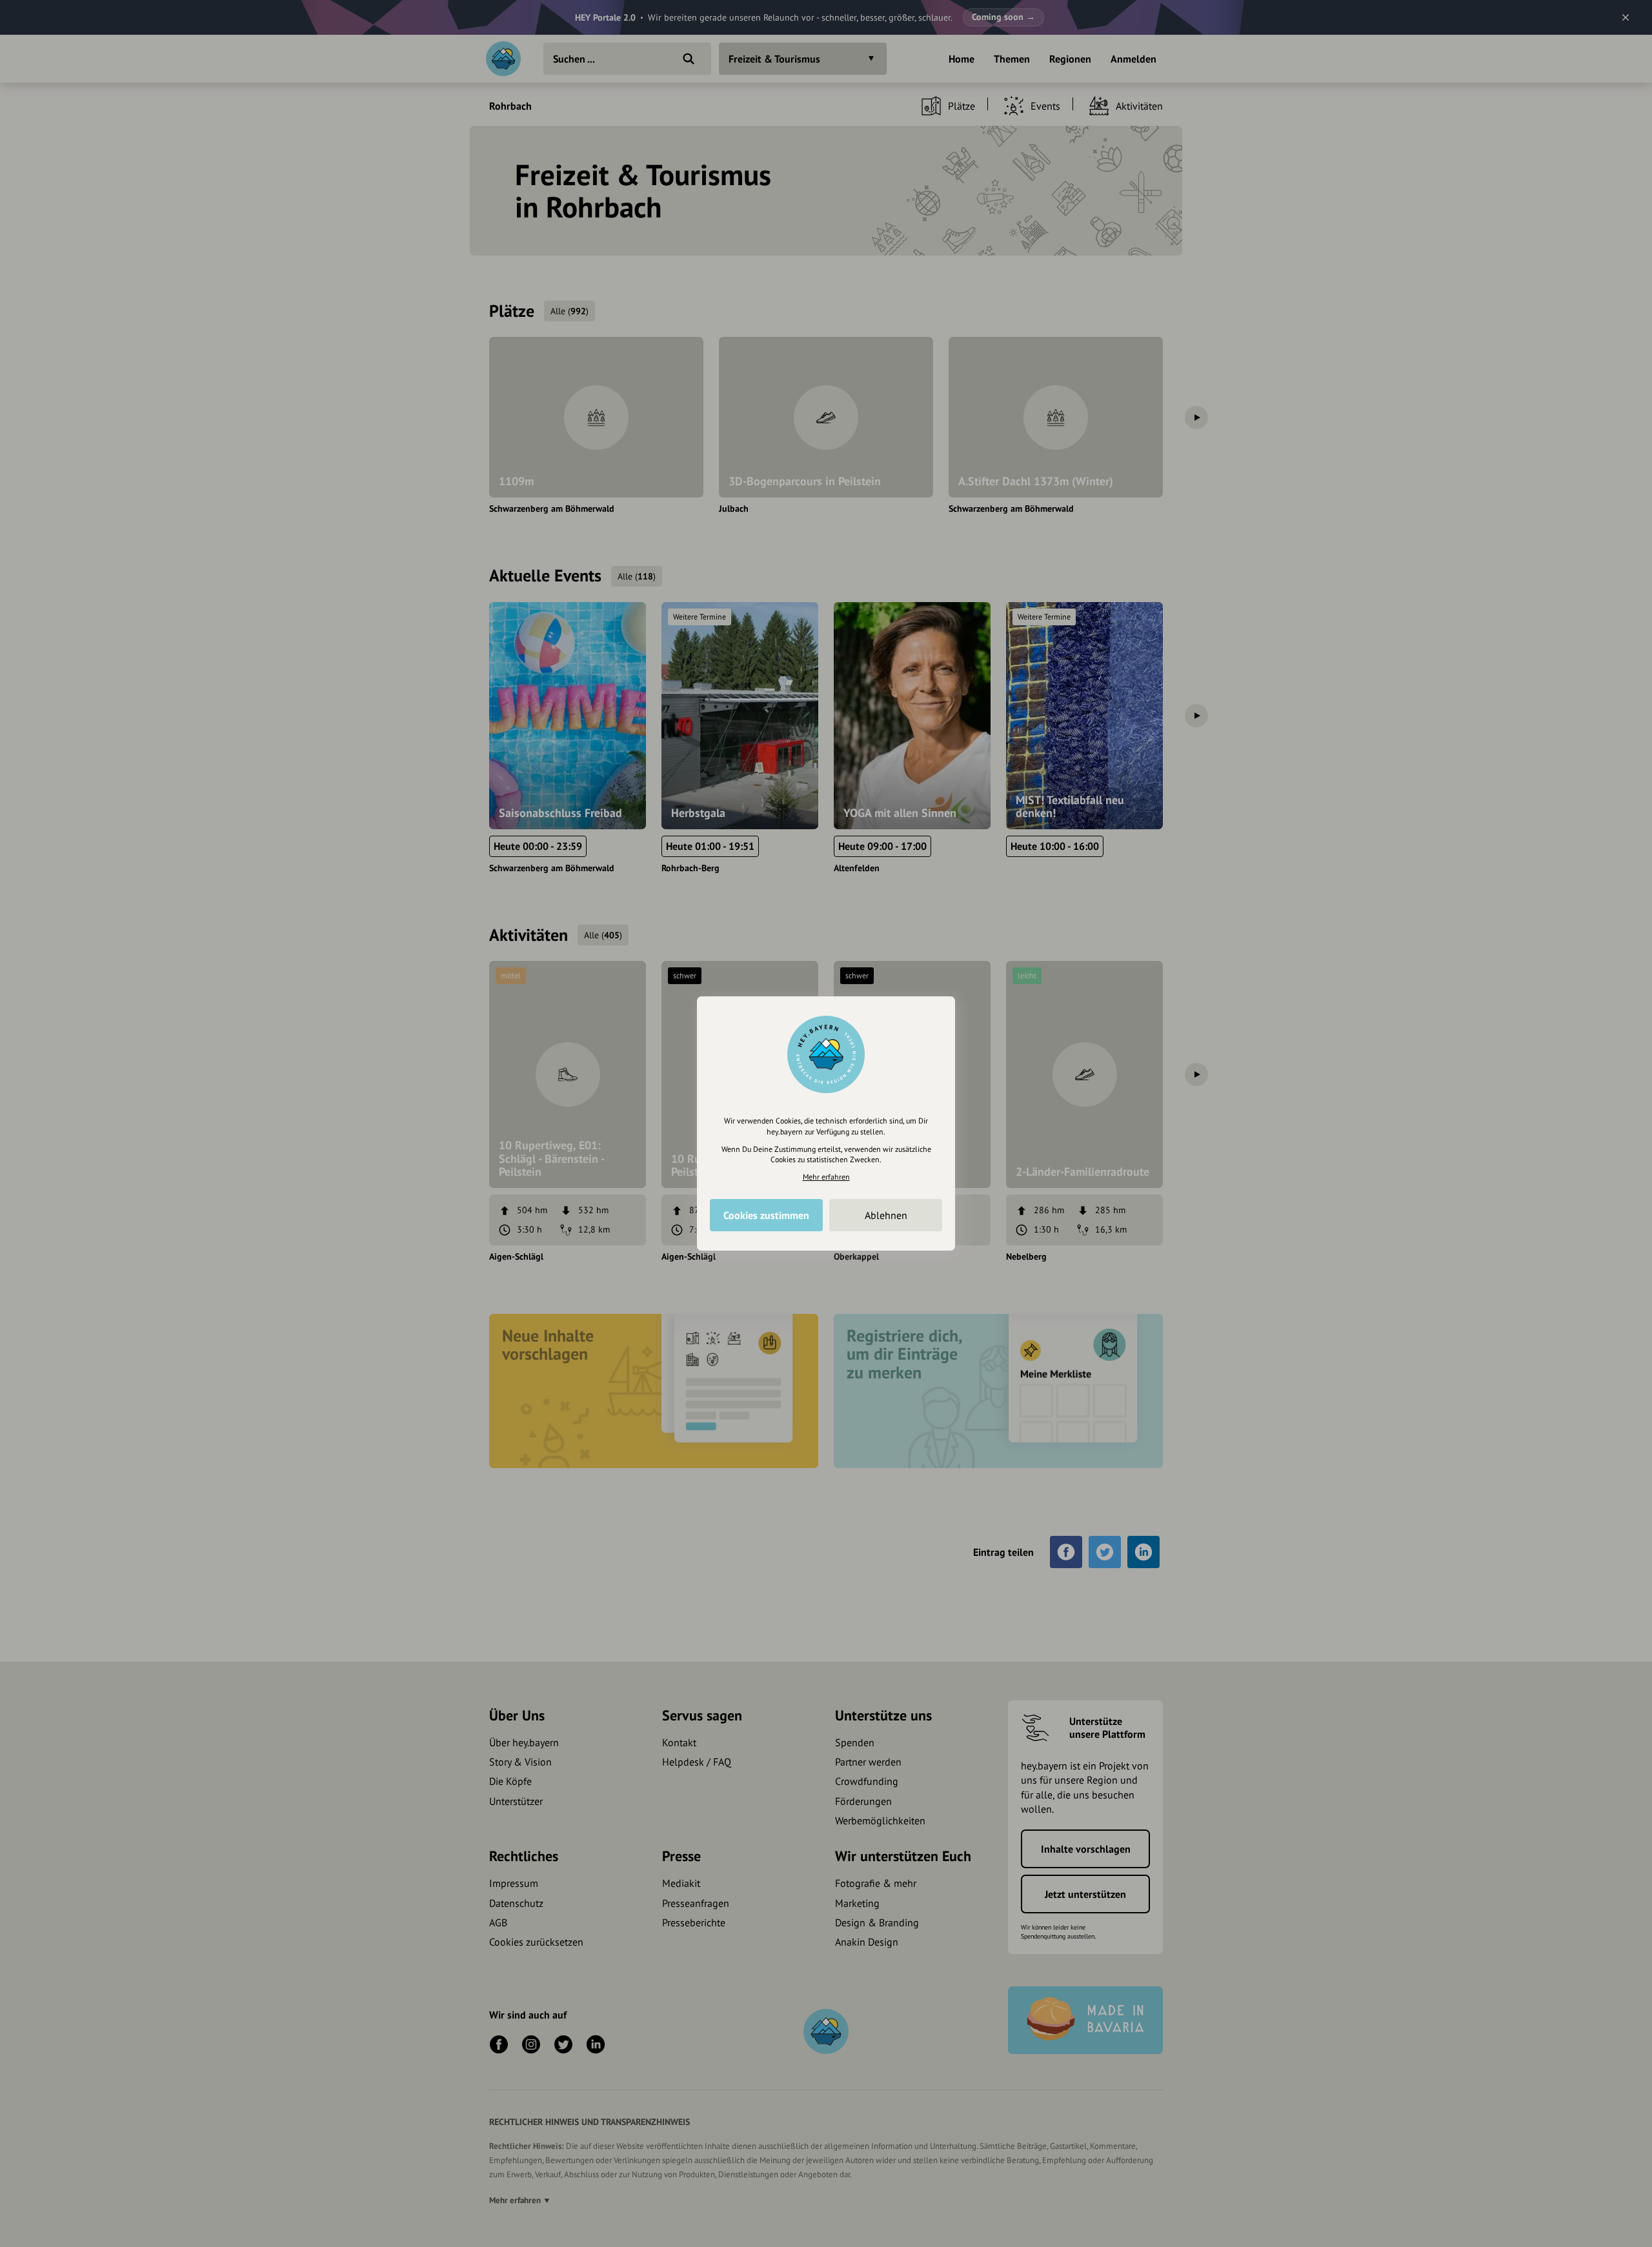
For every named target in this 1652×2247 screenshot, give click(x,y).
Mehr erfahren (826, 1177)
